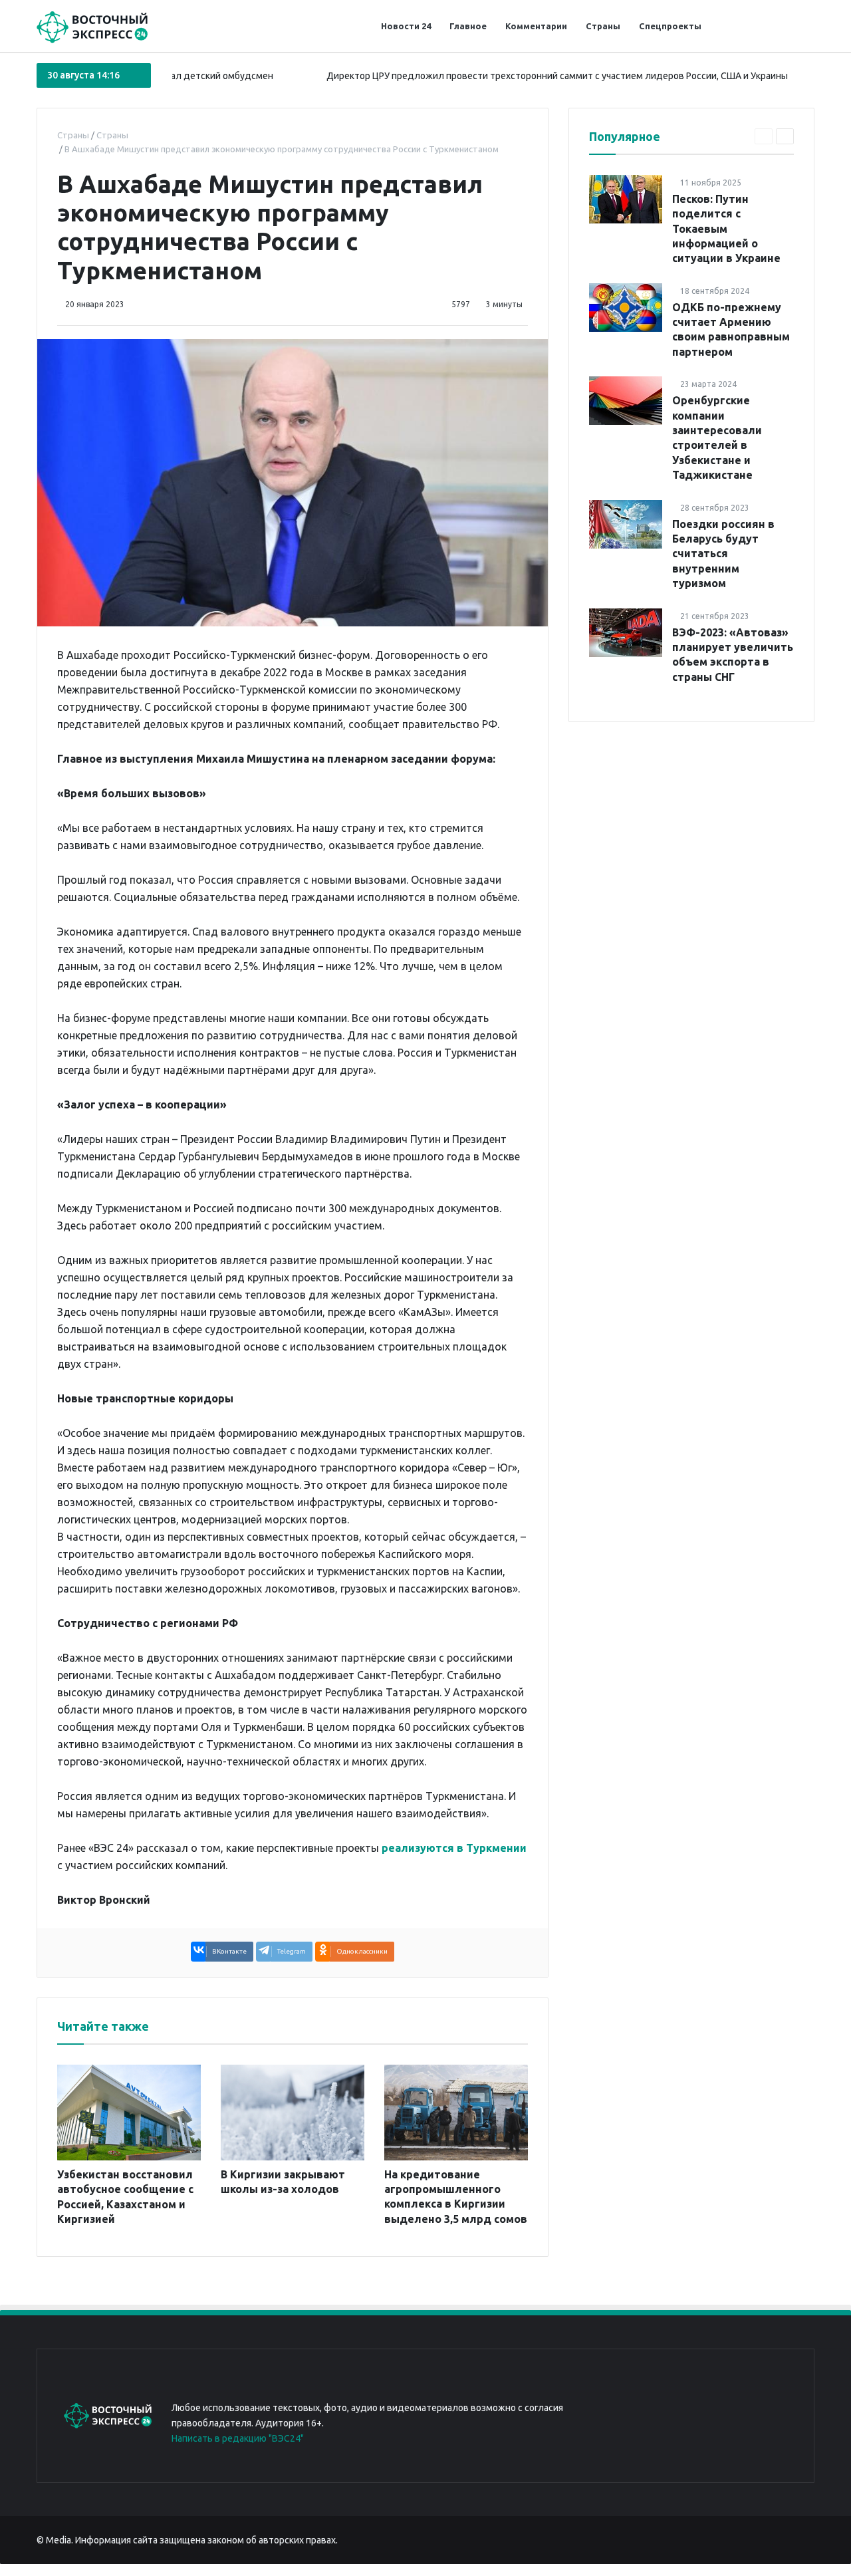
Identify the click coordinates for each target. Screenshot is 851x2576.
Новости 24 (406, 26)
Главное (468, 26)
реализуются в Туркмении (454, 1848)
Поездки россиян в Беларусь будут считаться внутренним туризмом (723, 554)
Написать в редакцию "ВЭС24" (238, 2438)
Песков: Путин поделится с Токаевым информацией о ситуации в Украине (726, 229)
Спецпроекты (670, 26)
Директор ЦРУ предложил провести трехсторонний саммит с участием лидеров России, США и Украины (515, 76)
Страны (603, 26)
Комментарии (536, 26)
